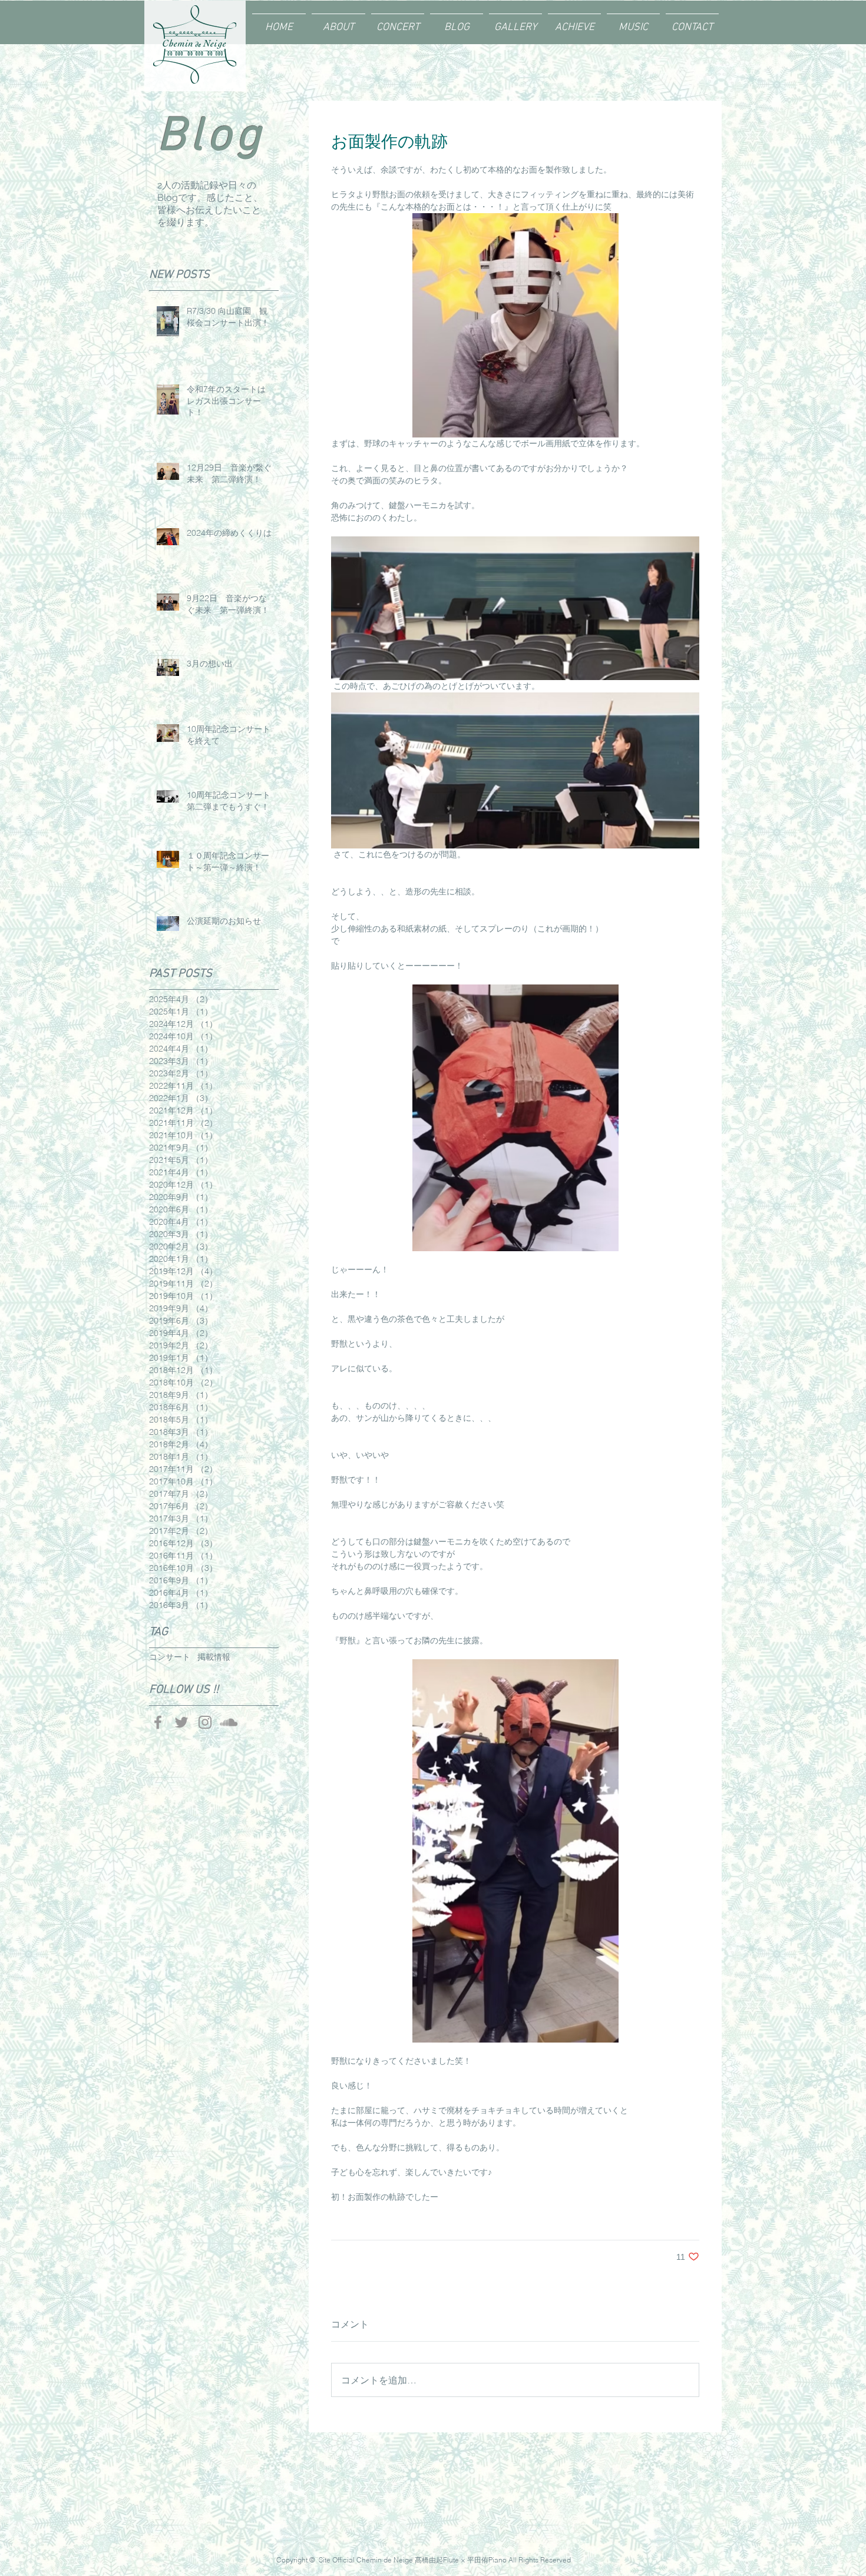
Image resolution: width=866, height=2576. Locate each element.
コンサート (170, 1657)
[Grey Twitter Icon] (181, 1722)
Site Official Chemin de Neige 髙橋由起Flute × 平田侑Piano (413, 2560)
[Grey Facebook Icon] (158, 1722)
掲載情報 (214, 1657)
